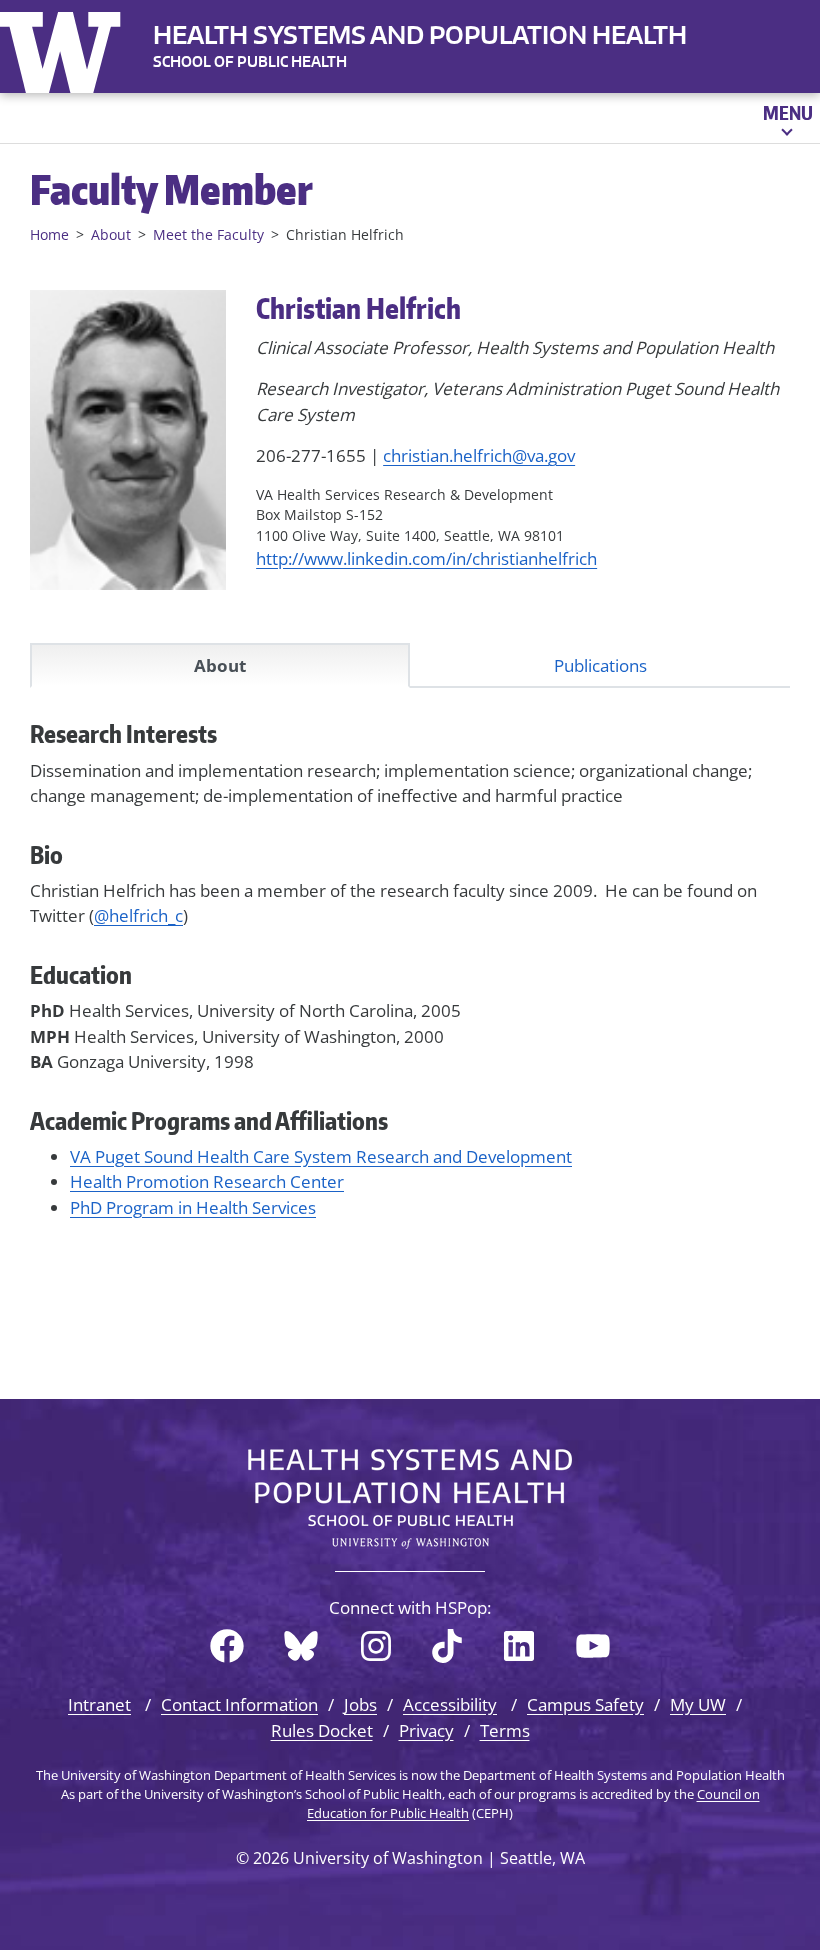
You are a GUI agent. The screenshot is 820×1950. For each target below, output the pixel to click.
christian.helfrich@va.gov (479, 455)
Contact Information (239, 1704)
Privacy (426, 1730)
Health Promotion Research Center (207, 1181)
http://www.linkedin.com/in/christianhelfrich (426, 558)
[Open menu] (786, 118)
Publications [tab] (600, 665)
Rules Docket (322, 1730)
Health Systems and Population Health (420, 34)
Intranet (99, 1704)
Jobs (360, 1704)
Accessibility (450, 1704)
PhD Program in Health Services (193, 1207)
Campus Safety (585, 1704)
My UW (698, 1704)
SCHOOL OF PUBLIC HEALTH (250, 61)
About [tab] (220, 665)
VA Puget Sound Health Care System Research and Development (321, 1156)
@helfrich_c (138, 915)
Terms (505, 1730)
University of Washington (65, 48)
